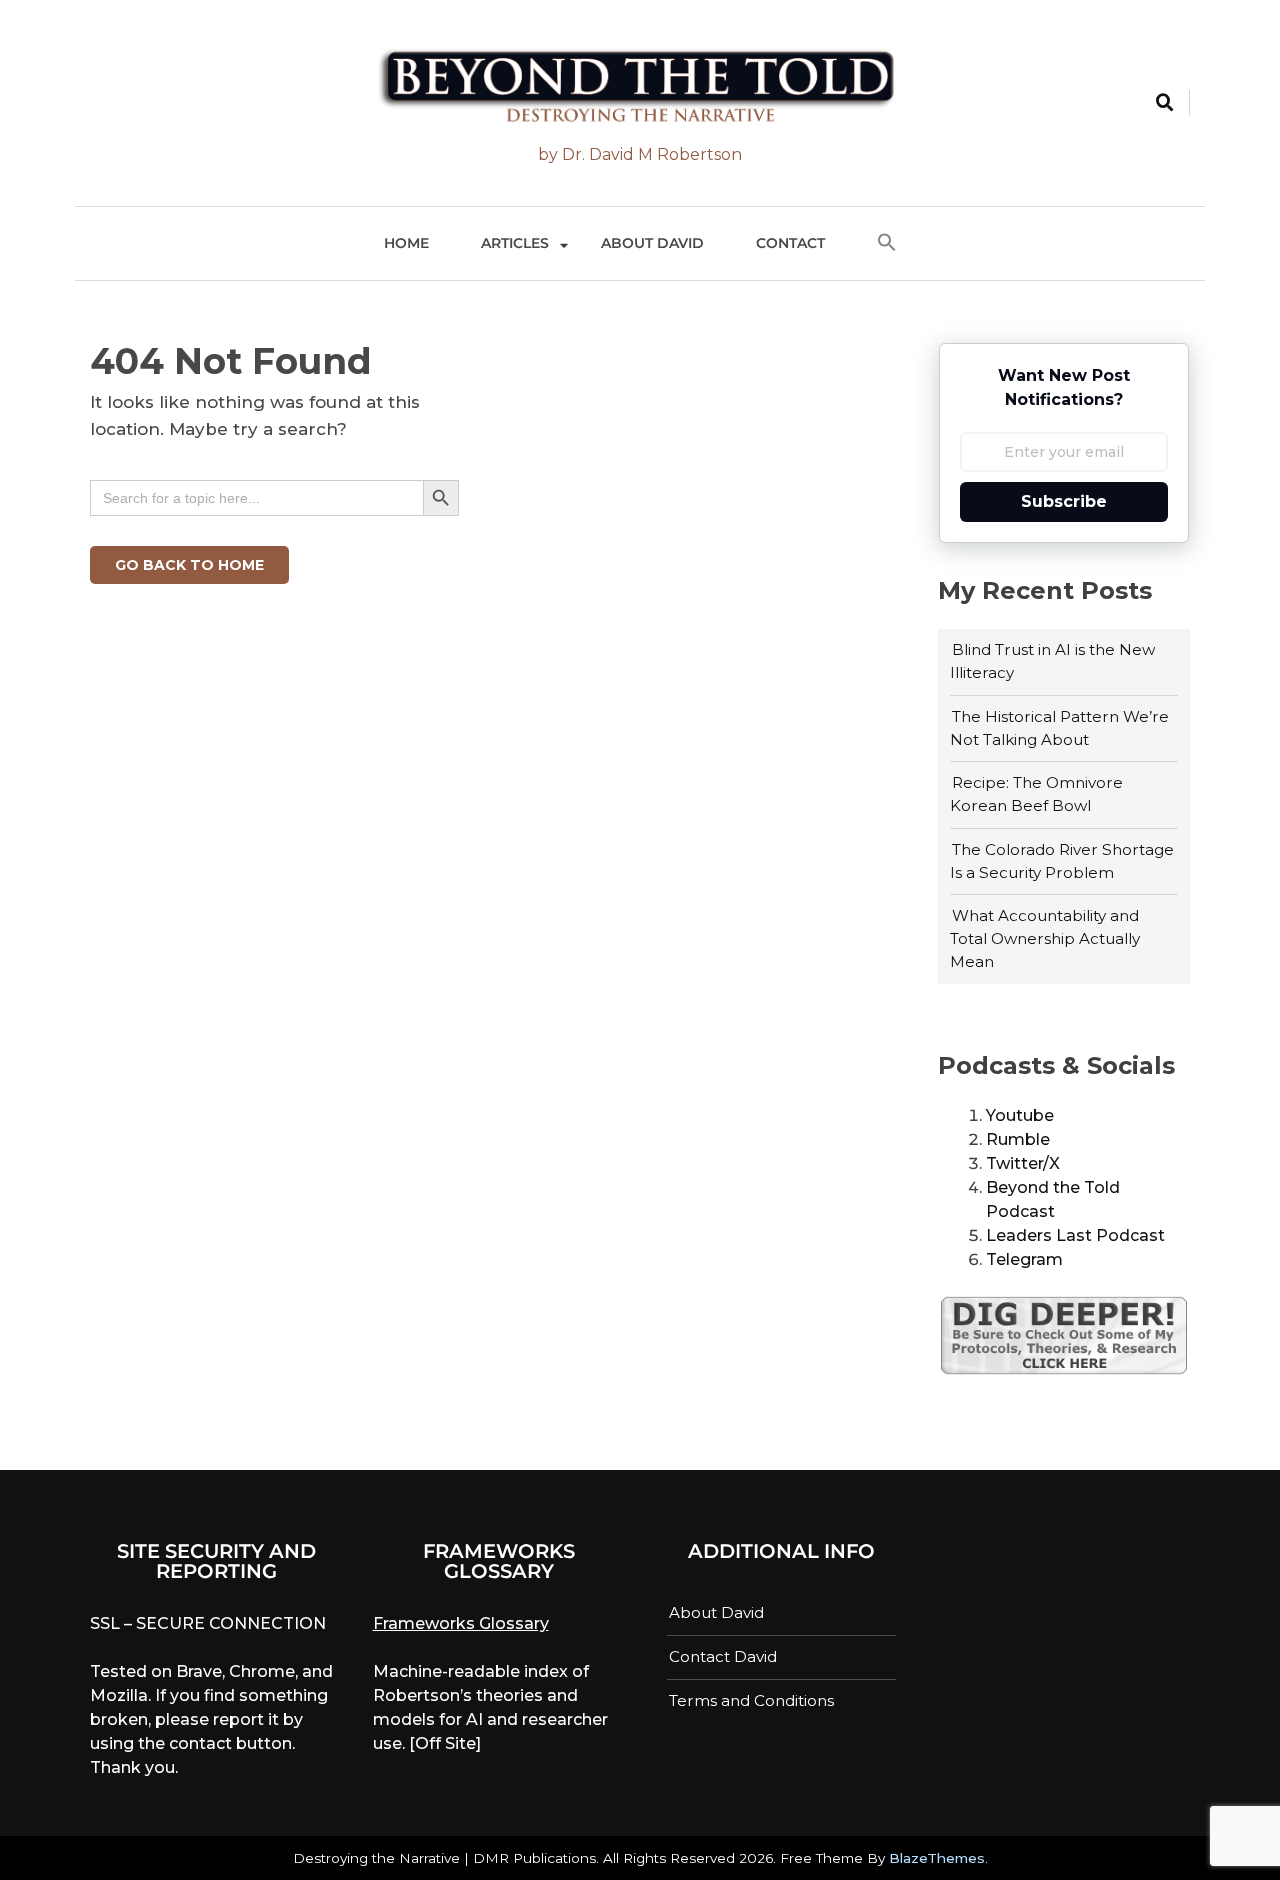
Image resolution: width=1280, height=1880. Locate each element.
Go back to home (189, 565)
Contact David (723, 1656)
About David (652, 243)
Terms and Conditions (751, 1700)
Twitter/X (1023, 1163)
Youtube (1020, 1115)
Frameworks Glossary (461, 1623)
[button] (887, 243)
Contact (790, 243)
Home (406, 243)
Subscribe (1064, 501)
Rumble (1018, 1139)
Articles (515, 243)
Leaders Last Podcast (1075, 1235)
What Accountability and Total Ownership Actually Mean (1045, 938)
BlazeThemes (937, 1858)
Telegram (1024, 1259)
